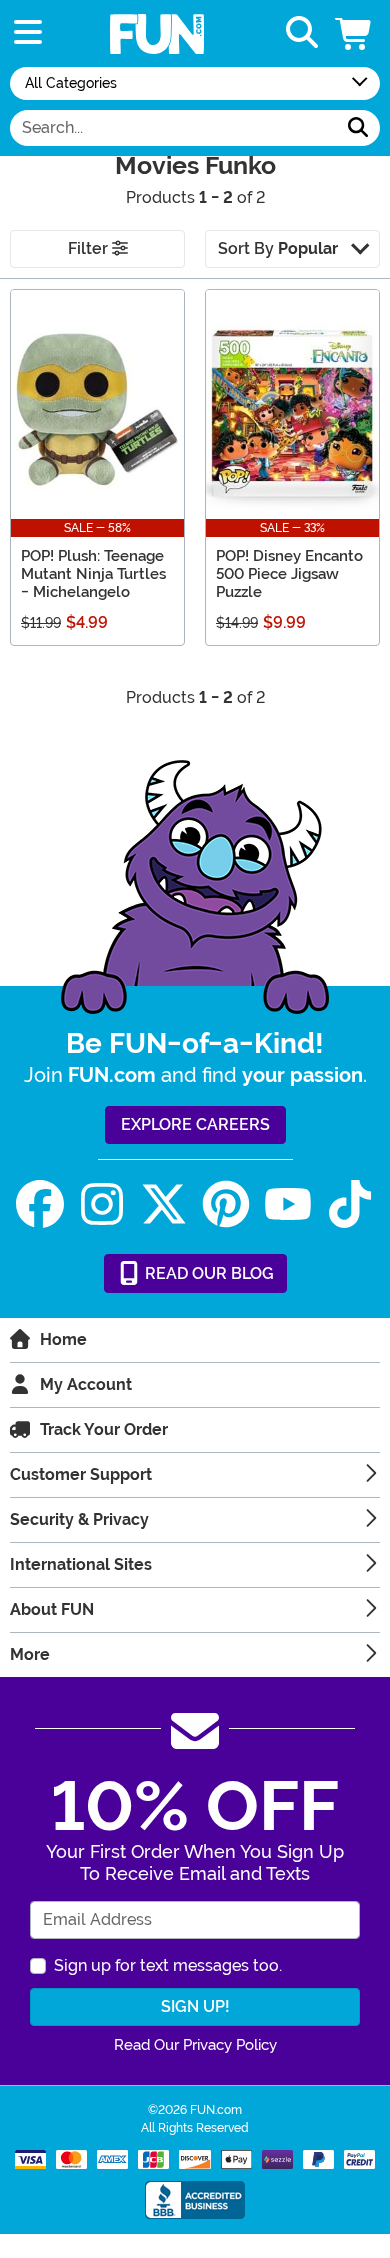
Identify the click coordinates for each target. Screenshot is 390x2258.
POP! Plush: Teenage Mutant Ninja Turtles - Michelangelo (93, 574)
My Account (86, 1384)
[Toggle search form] (302, 33)
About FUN (52, 1609)
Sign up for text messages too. (168, 1965)
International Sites (81, 1564)
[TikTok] (350, 1204)
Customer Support (81, 1474)
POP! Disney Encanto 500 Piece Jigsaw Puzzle (289, 574)
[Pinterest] (226, 1204)
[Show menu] (28, 33)
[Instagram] (102, 1204)
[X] (164, 1204)
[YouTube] (288, 1204)
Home (63, 1339)
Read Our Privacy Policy (195, 2045)
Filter (90, 248)
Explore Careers (195, 1124)
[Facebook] (40, 1204)
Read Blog (207, 1273)
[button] (355, 33)
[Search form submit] (358, 128)
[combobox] (173, 128)
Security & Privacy (79, 1519)
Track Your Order (104, 1429)
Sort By (278, 248)
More (30, 1654)
